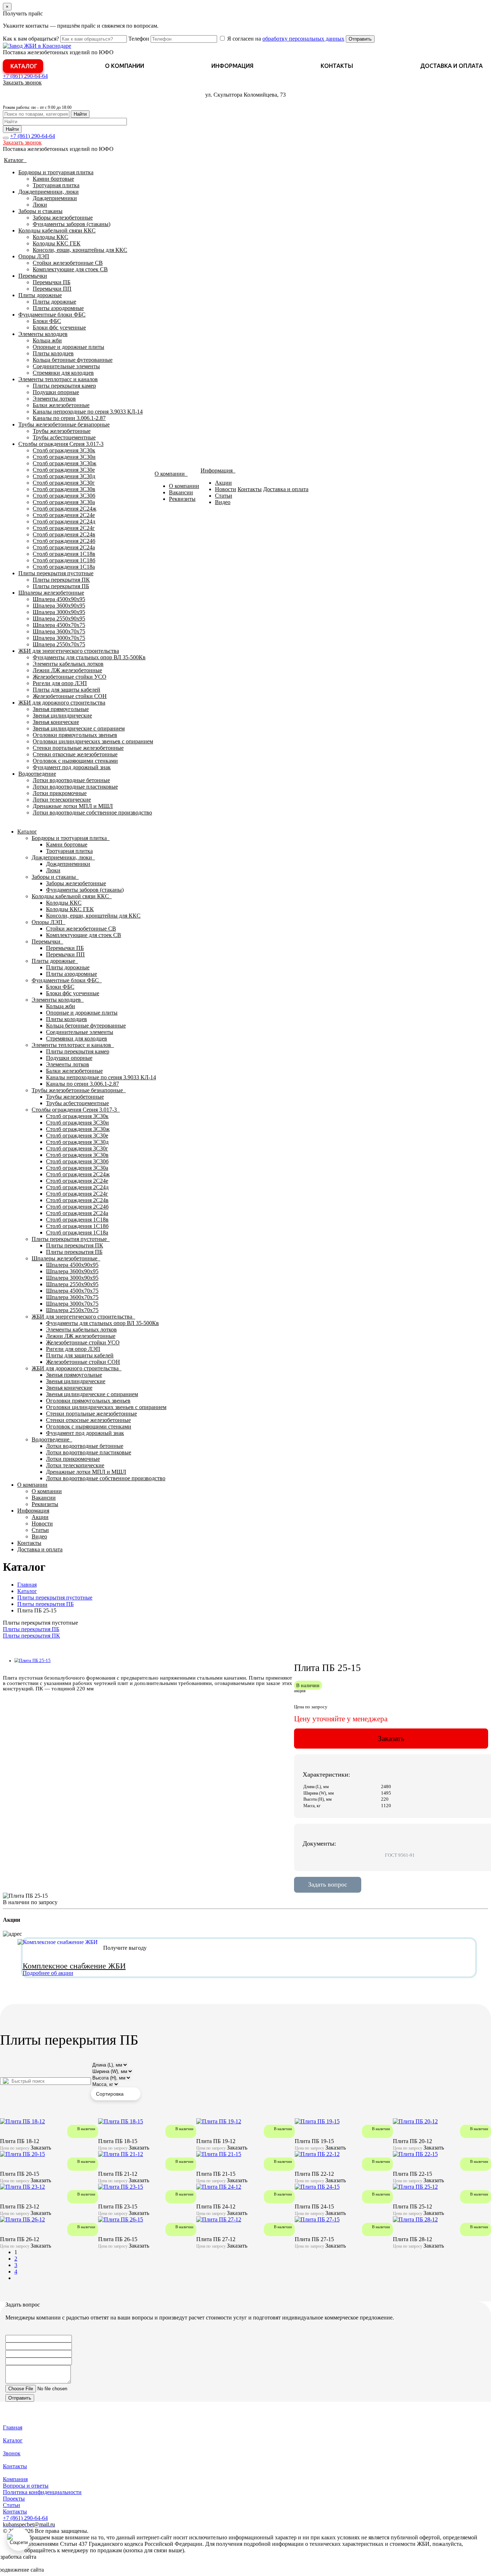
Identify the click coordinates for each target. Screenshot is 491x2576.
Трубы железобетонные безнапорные (64, 424)
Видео (223, 502)
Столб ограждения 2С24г (64, 528)
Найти (80, 114)
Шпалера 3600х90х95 (59, 606)
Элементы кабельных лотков (68, 664)
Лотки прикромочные (60, 793)
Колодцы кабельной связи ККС (57, 230)
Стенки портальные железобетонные (78, 748)
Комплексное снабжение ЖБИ (74, 1966)
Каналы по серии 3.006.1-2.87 (69, 418)
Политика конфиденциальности (42, 2492)
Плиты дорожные (40, 295)
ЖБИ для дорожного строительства (62, 703)
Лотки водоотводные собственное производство (92, 812)
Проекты (14, 2499)
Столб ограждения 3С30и (64, 457)
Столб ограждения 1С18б (64, 560)
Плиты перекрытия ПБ (61, 586)
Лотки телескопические (62, 800)
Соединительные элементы (66, 366)
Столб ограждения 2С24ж (65, 509)
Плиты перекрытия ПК (61, 580)
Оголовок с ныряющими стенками (75, 761)
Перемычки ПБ (52, 282)
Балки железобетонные (61, 405)
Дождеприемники (55, 198)
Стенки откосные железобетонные (75, 754)
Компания (15, 2479)
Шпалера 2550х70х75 (59, 644)
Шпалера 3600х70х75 (59, 631)
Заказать (391, 1738)
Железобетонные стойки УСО (70, 677)
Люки (40, 205)
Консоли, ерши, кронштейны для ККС (80, 250)
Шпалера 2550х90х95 (59, 618)
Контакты (337, 66)
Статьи (224, 496)
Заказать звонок (22, 82)
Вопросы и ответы (26, 2486)
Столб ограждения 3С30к (64, 450)
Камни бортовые (53, 179)
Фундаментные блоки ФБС (52, 315)
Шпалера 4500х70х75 (59, 625)
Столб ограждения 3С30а (64, 502)
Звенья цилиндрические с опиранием (79, 728)
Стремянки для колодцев (63, 373)
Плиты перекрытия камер (64, 386)
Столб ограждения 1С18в (64, 554)
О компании (125, 66)
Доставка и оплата (451, 66)
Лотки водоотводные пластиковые (75, 787)
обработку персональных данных (303, 39)
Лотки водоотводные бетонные (71, 780)
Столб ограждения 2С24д (64, 521)
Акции (223, 483)
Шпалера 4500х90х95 (59, 599)
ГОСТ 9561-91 (400, 1855)
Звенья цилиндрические (62, 715)
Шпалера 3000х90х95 (59, 612)
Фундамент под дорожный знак (72, 767)
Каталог (24, 66)
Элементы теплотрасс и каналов (58, 379)
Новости (226, 489)
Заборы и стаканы (40, 211)
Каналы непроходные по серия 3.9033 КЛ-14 (88, 412)
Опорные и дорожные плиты (68, 347)
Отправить (360, 39)
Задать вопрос (328, 1884)
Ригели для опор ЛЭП (60, 683)
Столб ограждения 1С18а (64, 567)
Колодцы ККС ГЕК (57, 243)
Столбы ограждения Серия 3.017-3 (61, 444)
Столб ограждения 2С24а (64, 547)
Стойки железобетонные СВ (68, 263)
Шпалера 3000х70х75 (59, 638)
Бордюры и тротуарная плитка (56, 172)
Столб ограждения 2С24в (64, 534)
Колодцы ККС (51, 237)
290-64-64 (25, 76)
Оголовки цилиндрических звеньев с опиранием (93, 741)
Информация (232, 66)
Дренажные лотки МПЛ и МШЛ (73, 806)
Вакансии (181, 492)
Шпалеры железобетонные (51, 593)
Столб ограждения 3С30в (64, 489)
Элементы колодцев (43, 334)
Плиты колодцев (53, 353)
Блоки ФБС (47, 321)
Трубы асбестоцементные (64, 437)
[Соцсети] (19, 2539)
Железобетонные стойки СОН (70, 696)
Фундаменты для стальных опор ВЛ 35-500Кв (89, 657)
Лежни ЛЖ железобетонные (67, 670)
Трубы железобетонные (62, 431)
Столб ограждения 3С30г (64, 483)
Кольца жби (47, 340)
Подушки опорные (56, 392)
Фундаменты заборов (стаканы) (72, 224)
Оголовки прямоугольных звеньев (75, 735)
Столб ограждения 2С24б (64, 541)
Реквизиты (182, 499)
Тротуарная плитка (56, 185)
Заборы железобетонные (63, 218)
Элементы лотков (54, 399)
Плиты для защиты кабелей (66, 690)
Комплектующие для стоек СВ (70, 269)
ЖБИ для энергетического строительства (69, 651)
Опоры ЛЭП (34, 256)
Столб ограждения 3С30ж (65, 463)
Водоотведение (37, 774)
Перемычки (33, 276)
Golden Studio (62, 2570)
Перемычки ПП (52, 289)
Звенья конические (56, 722)
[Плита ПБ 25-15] (33, 1661)
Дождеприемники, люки (49, 192)
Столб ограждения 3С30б (64, 496)
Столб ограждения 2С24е (64, 515)
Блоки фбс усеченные (59, 327)
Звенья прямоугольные (61, 709)
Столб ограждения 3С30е (64, 470)
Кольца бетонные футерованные (73, 360)
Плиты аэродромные (58, 308)
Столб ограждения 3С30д (64, 476)
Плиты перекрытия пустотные (56, 573)
